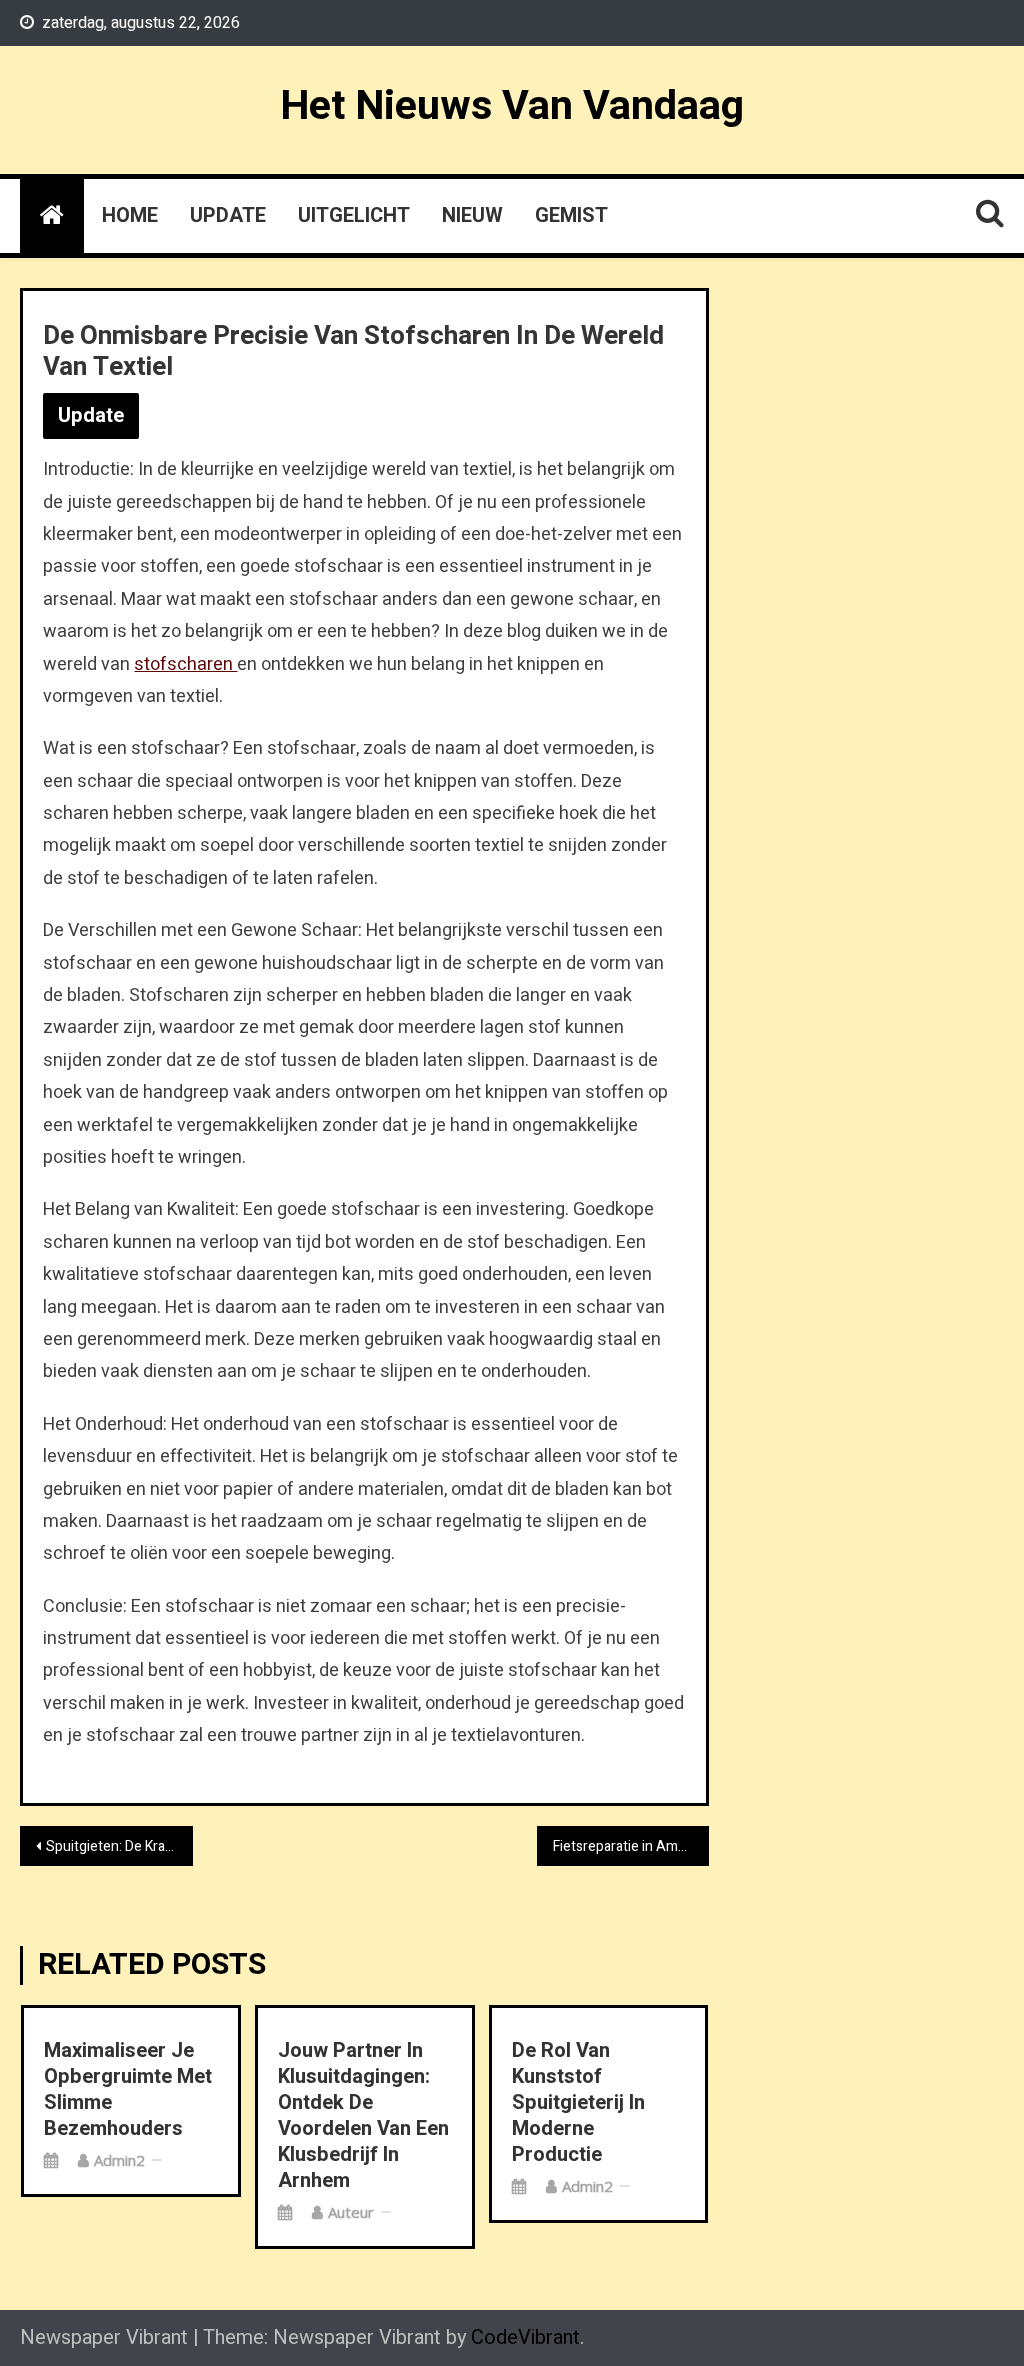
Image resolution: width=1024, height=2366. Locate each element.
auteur (351, 2212)
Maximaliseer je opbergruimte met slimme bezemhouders (128, 2090)
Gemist (571, 215)
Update (228, 215)
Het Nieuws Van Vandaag (512, 106)
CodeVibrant (525, 2337)
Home (130, 215)
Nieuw (472, 215)
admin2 (119, 2160)
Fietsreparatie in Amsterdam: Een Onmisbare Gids (631, 1846)
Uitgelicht (354, 215)
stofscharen (185, 664)
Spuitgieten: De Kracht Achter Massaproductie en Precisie (119, 1846)
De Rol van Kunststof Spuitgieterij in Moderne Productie (578, 2103)
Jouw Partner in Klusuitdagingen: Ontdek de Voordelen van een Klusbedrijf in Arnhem (363, 2116)
